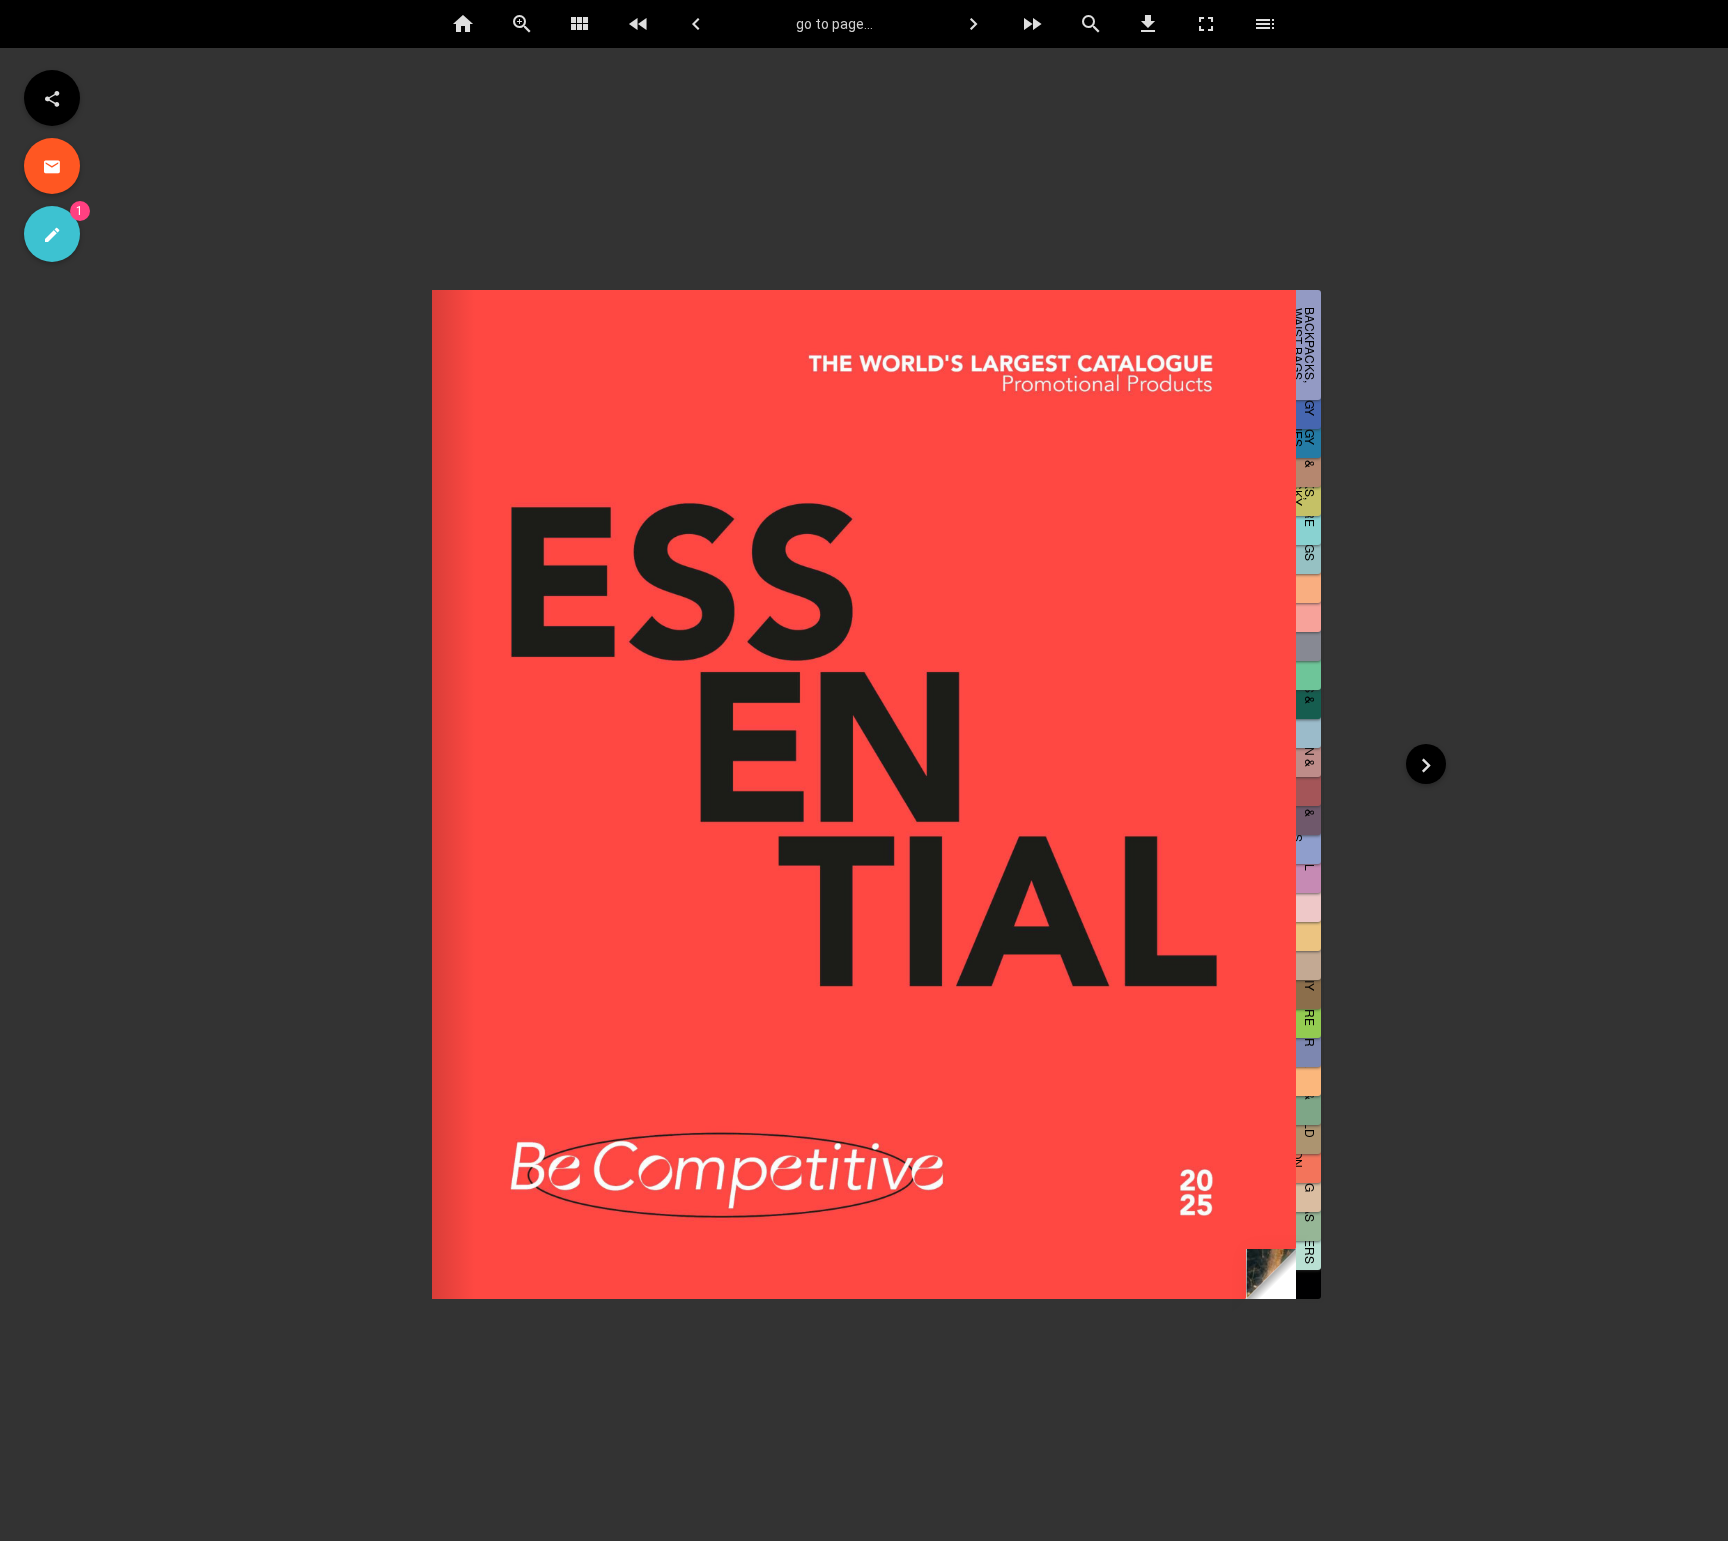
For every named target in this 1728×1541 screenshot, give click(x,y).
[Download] (1148, 24)
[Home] (463, 24)
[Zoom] (522, 24)
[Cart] (1672, 25)
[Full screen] (1207, 24)
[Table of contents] (1265, 24)
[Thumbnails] (580, 24)
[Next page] (974, 24)
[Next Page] (1426, 764)
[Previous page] (696, 24)
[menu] (52, 98)
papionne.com (1689, 1526)
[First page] (638, 24)
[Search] (1090, 24)
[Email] (52, 166)
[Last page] (1032, 24)
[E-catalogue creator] (52, 234)
